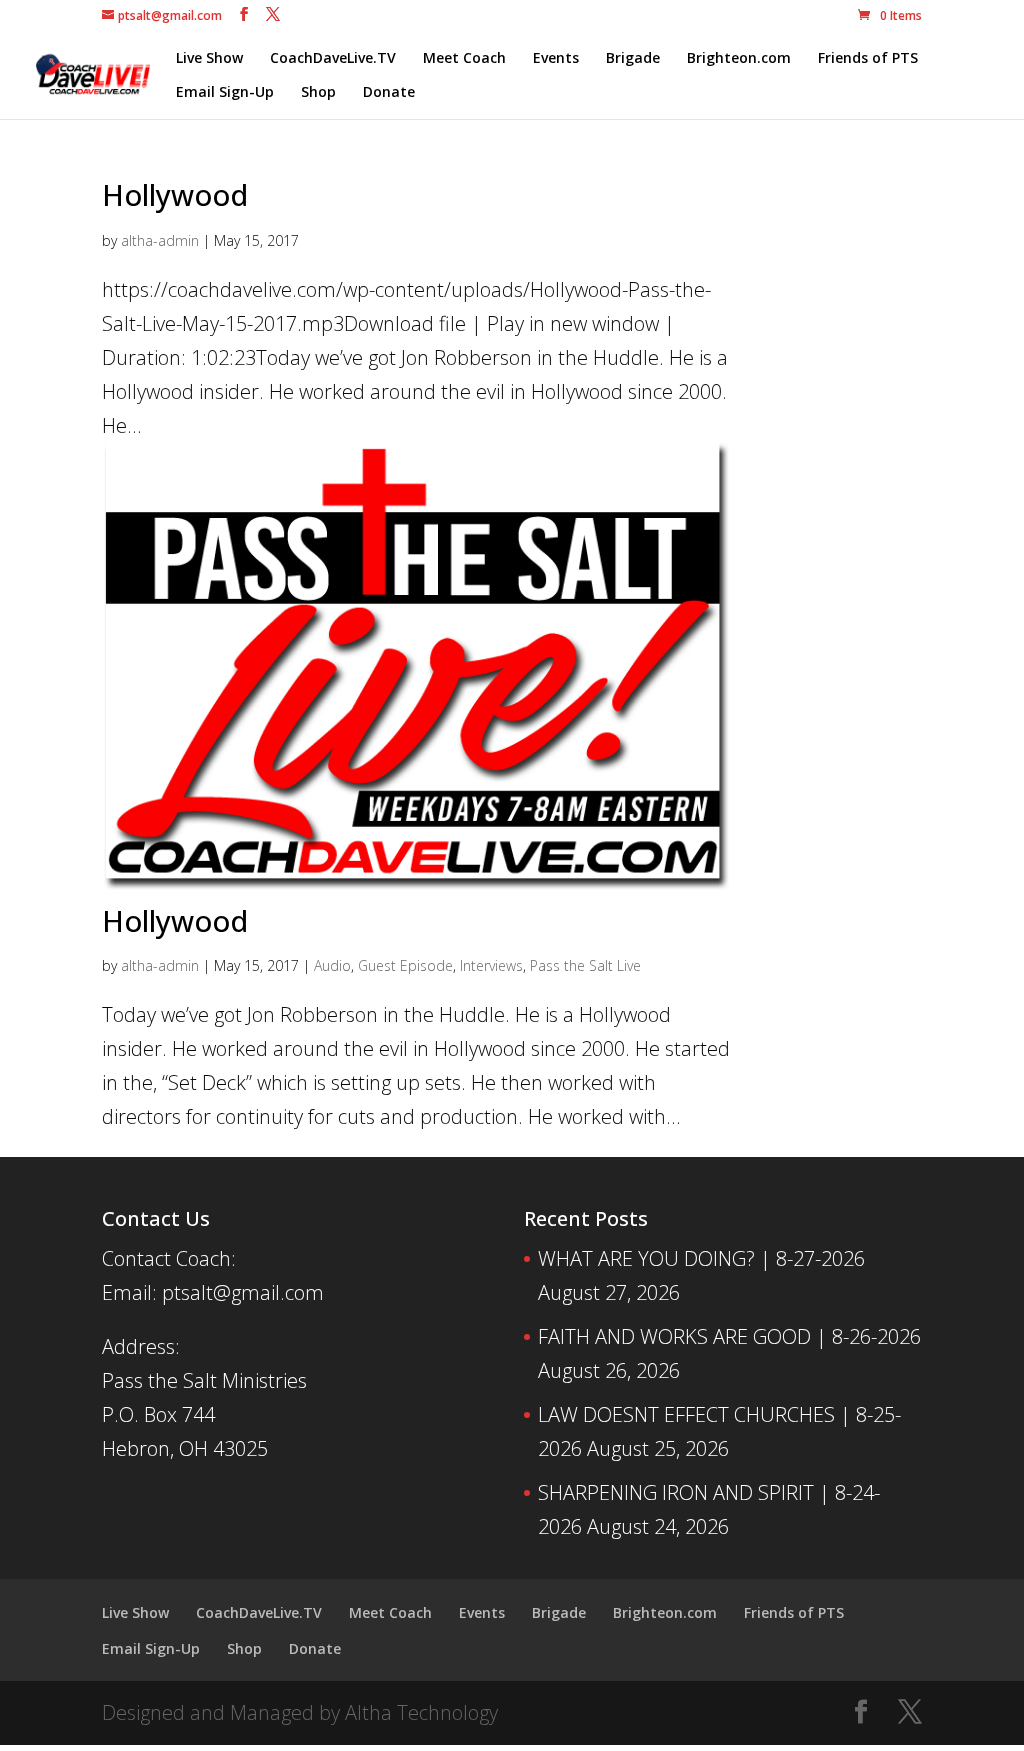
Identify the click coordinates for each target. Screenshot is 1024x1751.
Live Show (209, 59)
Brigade (633, 59)
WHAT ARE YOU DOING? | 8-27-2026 (701, 1258)
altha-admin (160, 240)
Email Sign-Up (225, 93)
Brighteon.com (739, 59)
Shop (318, 93)
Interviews (491, 965)
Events (556, 59)
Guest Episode (405, 965)
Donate (389, 93)
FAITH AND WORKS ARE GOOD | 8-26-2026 (729, 1336)
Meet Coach (464, 59)
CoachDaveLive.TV (333, 59)
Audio (332, 965)
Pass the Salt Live (585, 965)
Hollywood (175, 194)
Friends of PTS (868, 59)
